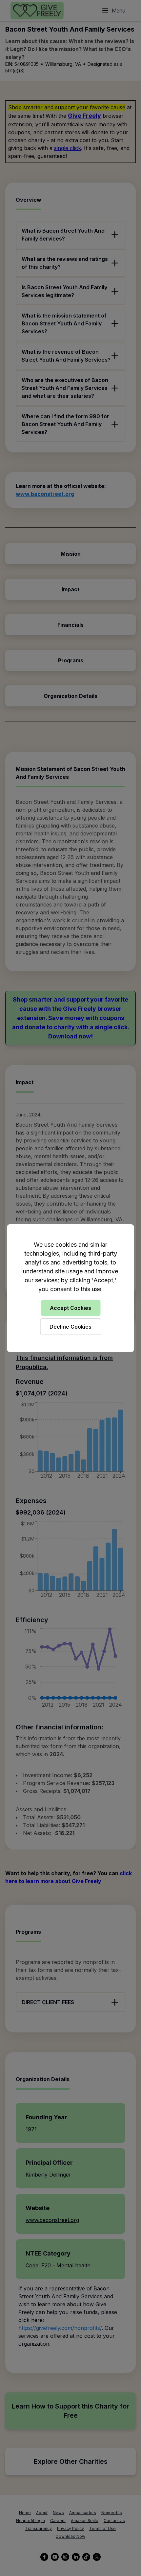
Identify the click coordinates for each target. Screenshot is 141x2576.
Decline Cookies (70, 1327)
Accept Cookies (70, 1308)
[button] (70, 1288)
